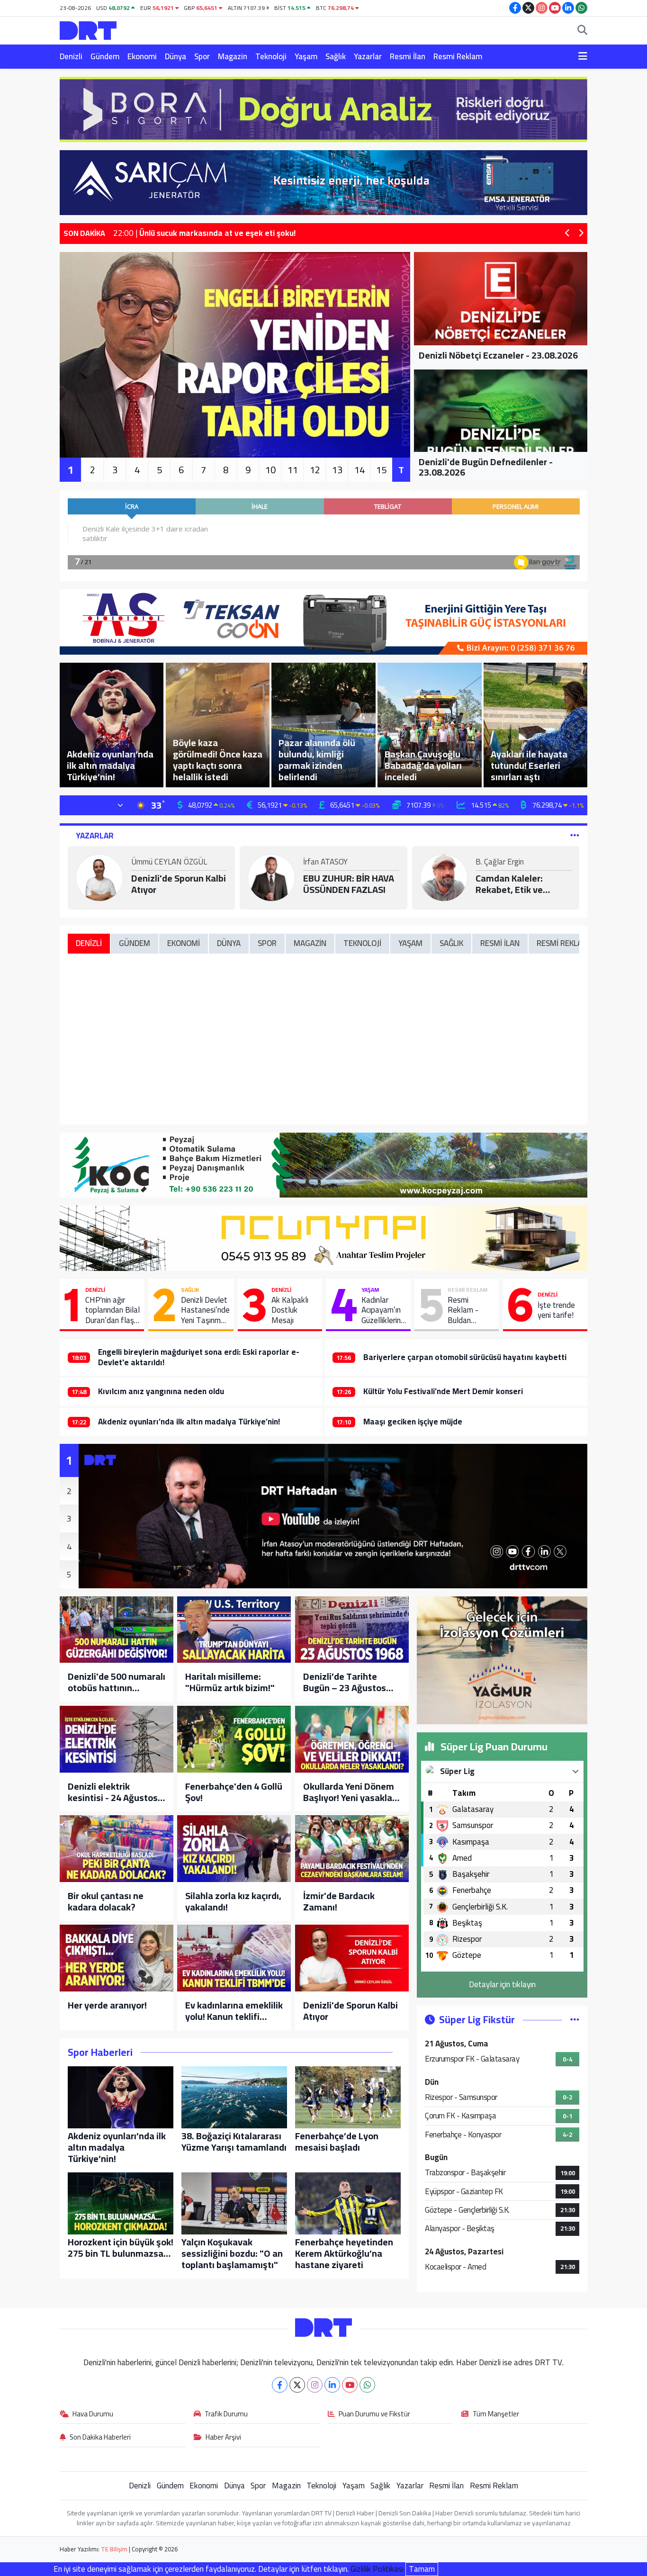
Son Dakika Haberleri (100, 2438)
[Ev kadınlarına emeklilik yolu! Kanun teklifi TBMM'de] (234, 1958)
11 (293, 470)
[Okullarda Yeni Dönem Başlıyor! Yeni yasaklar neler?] (352, 1739)
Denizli (71, 56)
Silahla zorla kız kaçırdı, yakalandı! (233, 1901)
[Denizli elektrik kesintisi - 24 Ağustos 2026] (117, 1739)
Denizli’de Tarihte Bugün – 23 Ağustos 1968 (345, 1682)
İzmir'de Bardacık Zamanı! (339, 1901)
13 (337, 470)
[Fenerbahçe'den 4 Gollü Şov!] (234, 1739)
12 (315, 470)
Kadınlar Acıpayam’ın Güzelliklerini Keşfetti (382, 1310)
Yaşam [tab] (410, 943)
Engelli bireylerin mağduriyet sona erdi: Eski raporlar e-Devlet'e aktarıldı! (199, 1357)
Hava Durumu (93, 2414)
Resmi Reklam (458, 56)
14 (359, 470)
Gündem (105, 56)
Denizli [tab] (89, 943)
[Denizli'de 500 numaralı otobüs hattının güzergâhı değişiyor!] (117, 1630)
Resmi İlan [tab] (500, 943)
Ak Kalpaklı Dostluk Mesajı (290, 1310)
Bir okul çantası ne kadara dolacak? (106, 1901)
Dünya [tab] (229, 943)
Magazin (233, 56)
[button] (568, 234)
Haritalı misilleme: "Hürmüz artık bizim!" (230, 1682)
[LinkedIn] (332, 2385)
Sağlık (336, 56)
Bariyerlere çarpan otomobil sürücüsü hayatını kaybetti (465, 1357)
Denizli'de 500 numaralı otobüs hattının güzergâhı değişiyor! (117, 1682)
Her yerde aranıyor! (107, 2005)
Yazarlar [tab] (95, 836)
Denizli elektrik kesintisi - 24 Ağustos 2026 (113, 1792)
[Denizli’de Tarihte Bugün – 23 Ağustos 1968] (352, 1630)
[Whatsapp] (367, 2385)
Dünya (175, 56)
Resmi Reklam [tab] (563, 943)
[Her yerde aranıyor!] (117, 1958)
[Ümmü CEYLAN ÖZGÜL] (99, 877)
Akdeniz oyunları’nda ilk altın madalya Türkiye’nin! (189, 1422)
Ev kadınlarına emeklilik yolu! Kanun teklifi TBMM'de (234, 2011)
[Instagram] (315, 2385)
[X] (297, 2385)
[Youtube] (350, 2385)
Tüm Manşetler (496, 2414)
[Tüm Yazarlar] (575, 836)
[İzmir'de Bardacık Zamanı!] (352, 1849)
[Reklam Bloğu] (323, 108)
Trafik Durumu (226, 2414)
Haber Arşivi (223, 2438)
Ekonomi (142, 56)
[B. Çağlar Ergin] (444, 877)
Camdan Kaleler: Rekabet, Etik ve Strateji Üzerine (509, 884)
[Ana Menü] (583, 57)
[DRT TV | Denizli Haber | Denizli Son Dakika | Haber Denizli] (88, 29)
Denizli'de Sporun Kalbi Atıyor (179, 884)
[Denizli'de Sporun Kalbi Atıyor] (352, 1958)
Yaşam (306, 56)
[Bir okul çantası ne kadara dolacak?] (117, 1849)
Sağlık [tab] (451, 943)
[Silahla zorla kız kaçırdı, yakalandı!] (234, 1849)
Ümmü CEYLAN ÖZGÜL (169, 863)
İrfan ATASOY (325, 863)
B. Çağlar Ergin (500, 863)
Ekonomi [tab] (184, 943)
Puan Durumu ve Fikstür (374, 2414)
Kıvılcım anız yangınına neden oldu (161, 1391)
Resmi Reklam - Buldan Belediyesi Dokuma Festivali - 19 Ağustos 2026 (470, 1310)
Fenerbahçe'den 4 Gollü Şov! (234, 1792)
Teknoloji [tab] (362, 943)
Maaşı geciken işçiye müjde (413, 1422)
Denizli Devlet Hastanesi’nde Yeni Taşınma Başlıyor (205, 1310)
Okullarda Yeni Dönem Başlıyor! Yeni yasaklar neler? (349, 1792)
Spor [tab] (267, 943)
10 (270, 470)
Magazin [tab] (310, 943)
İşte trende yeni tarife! (556, 1311)
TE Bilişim (114, 2549)
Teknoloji (271, 56)
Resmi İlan (408, 56)
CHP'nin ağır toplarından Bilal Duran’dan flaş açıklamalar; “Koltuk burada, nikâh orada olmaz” (112, 1310)
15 (381, 470)
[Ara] (582, 31)
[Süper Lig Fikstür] (575, 2019)
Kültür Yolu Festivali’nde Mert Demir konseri (443, 1391)
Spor (202, 56)
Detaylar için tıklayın (502, 1984)
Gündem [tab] (135, 943)
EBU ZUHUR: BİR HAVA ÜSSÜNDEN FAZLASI (349, 884)
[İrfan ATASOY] (271, 877)
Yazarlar (368, 56)
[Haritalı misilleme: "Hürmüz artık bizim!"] (234, 1630)
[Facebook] (280, 2385)
